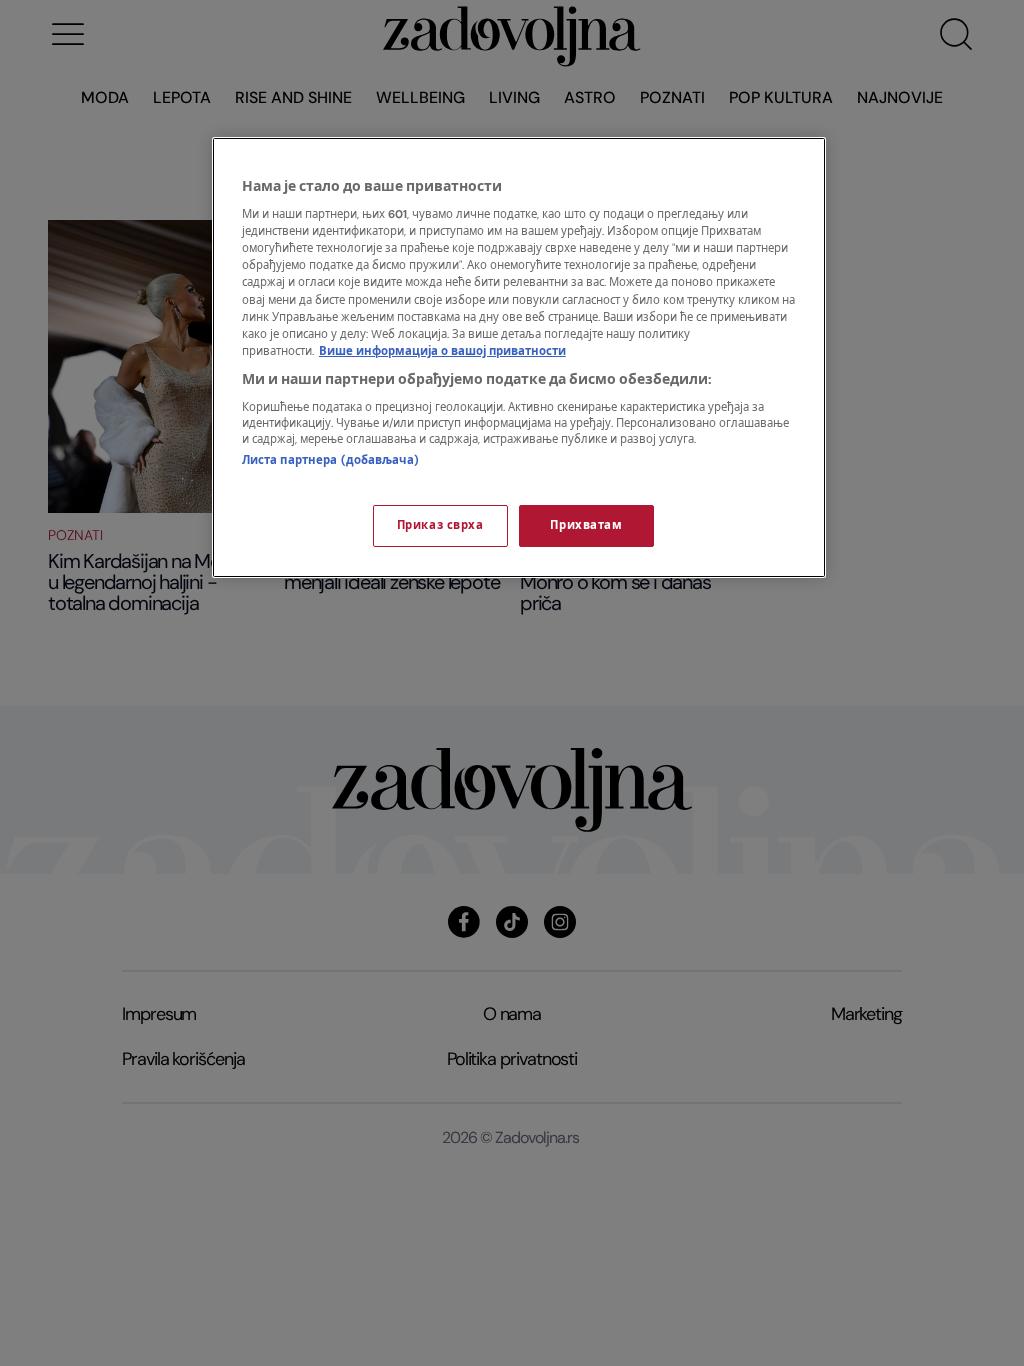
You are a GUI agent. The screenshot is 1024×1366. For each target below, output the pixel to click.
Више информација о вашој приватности (442, 351)
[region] (519, 357)
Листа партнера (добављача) (330, 460)
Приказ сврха (440, 525)
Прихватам (586, 525)
